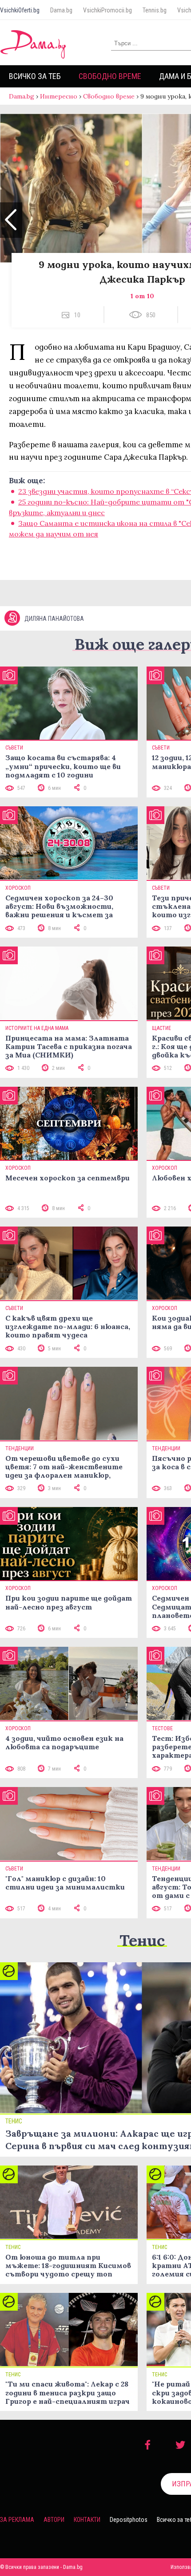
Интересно (59, 96)
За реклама (17, 2520)
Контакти (87, 2520)
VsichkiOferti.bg (20, 10)
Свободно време (110, 76)
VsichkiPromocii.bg (107, 10)
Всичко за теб (35, 76)
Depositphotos (129, 2520)
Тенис (142, 1940)
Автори (54, 2520)
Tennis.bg (155, 10)
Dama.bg (61, 10)
